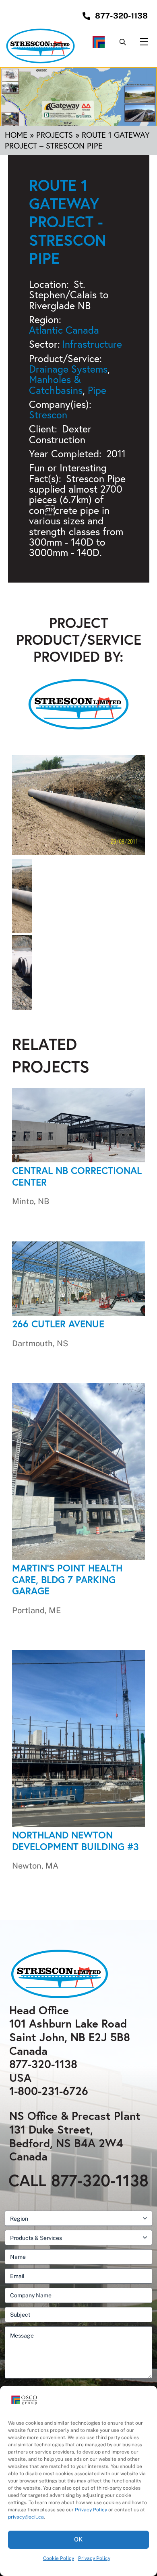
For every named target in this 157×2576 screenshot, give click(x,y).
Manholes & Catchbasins (56, 384)
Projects (55, 135)
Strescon (48, 415)
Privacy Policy (91, 2510)
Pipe (97, 390)
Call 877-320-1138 (78, 2180)
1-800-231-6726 (49, 2091)
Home (16, 135)
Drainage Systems (68, 369)
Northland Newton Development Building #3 (75, 1841)
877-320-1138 (43, 2064)
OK (79, 2539)
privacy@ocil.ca (26, 2517)
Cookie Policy (59, 2558)
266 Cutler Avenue (58, 1324)
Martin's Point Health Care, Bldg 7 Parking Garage (67, 1579)
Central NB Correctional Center (77, 1176)
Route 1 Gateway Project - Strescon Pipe (68, 221)
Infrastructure (92, 344)
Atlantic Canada (64, 330)
